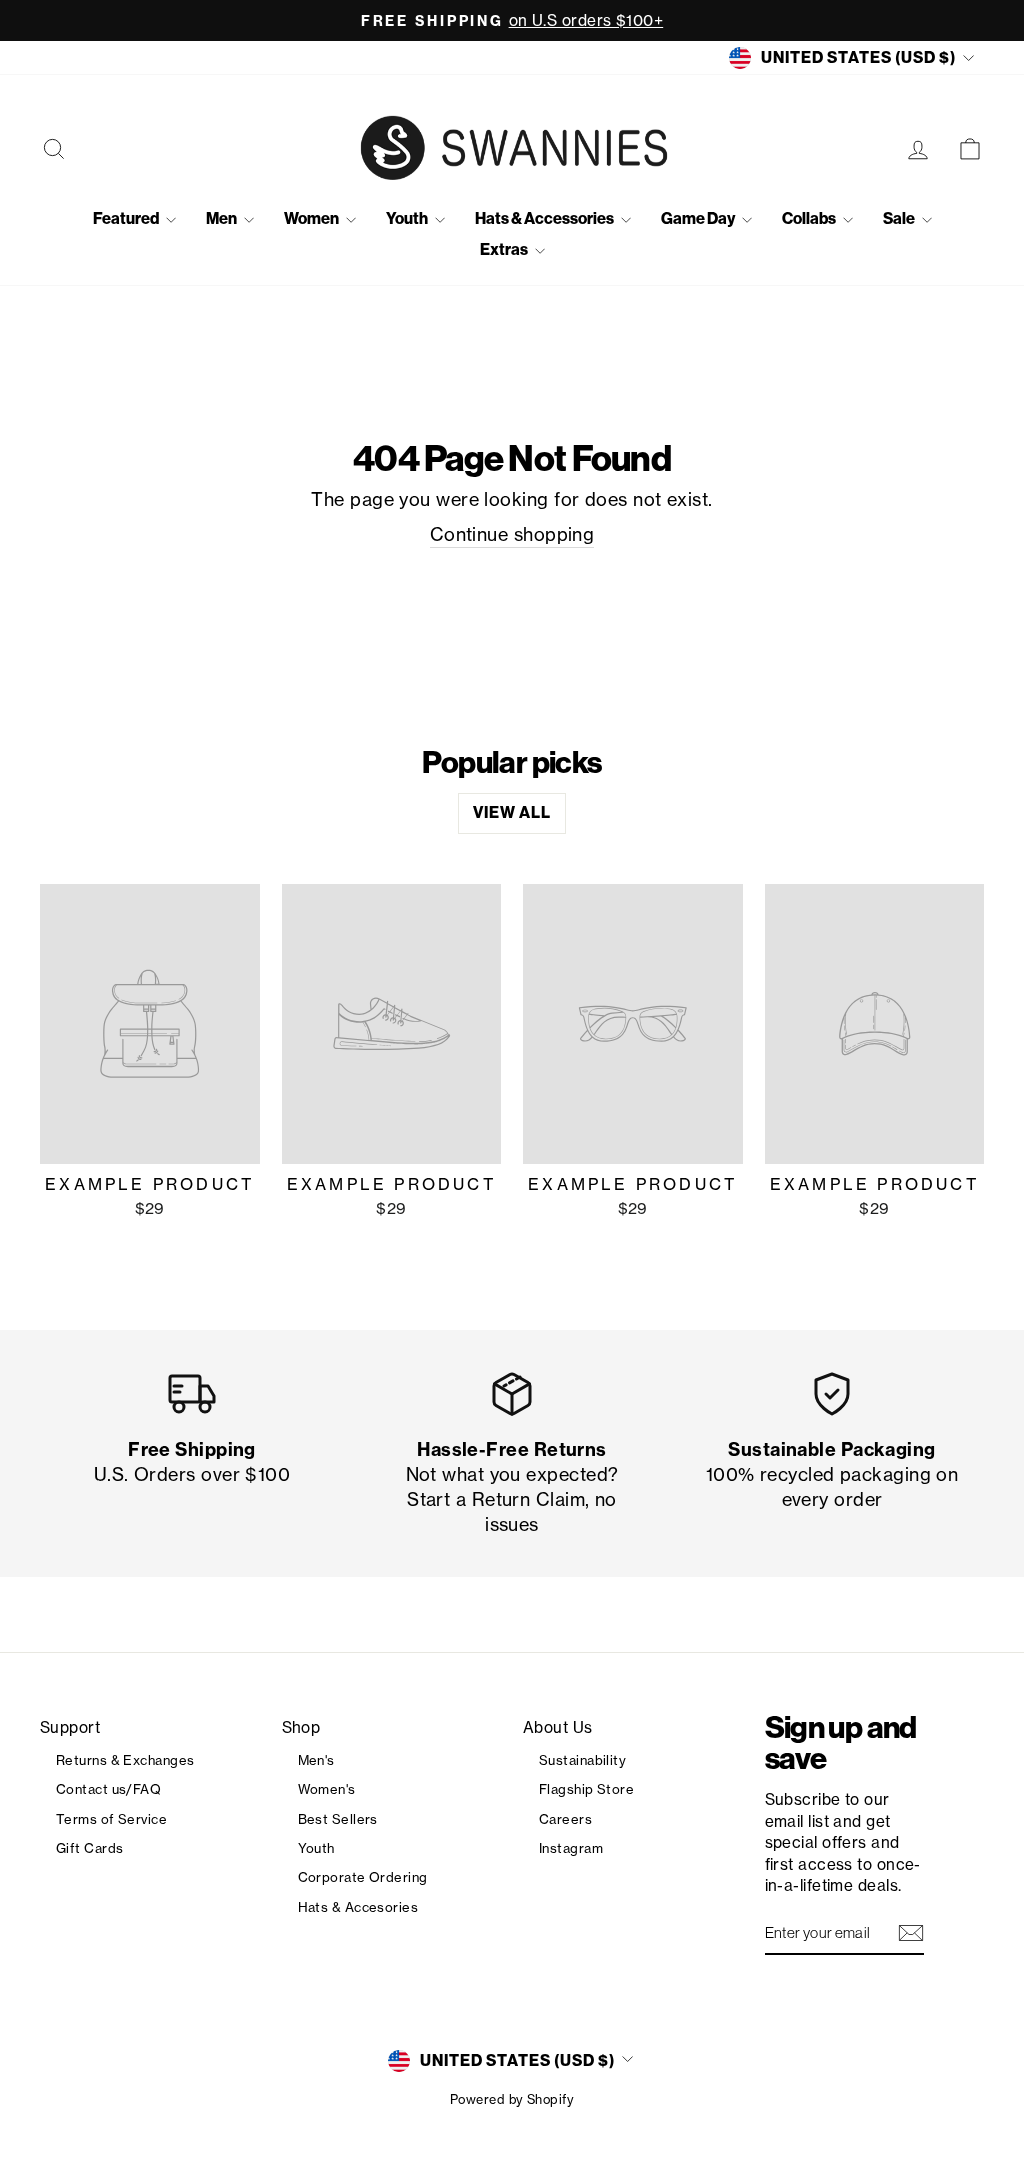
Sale (900, 218)
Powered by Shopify (512, 2099)
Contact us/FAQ (108, 1789)
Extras (505, 249)
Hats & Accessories (545, 218)
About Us (558, 1727)
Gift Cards (90, 1848)
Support (70, 1727)
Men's (316, 1760)
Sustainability (582, 1760)
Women (312, 218)
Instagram (571, 1848)
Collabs (810, 218)
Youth (408, 218)
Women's (327, 1789)
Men (222, 218)
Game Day (699, 218)
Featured (127, 218)
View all (512, 812)
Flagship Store (586, 1789)
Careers (565, 1819)
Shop (301, 1727)
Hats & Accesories (358, 1907)
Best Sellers (338, 1819)
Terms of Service (111, 1819)
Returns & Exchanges (125, 1760)
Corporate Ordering (363, 1877)
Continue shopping (512, 534)
